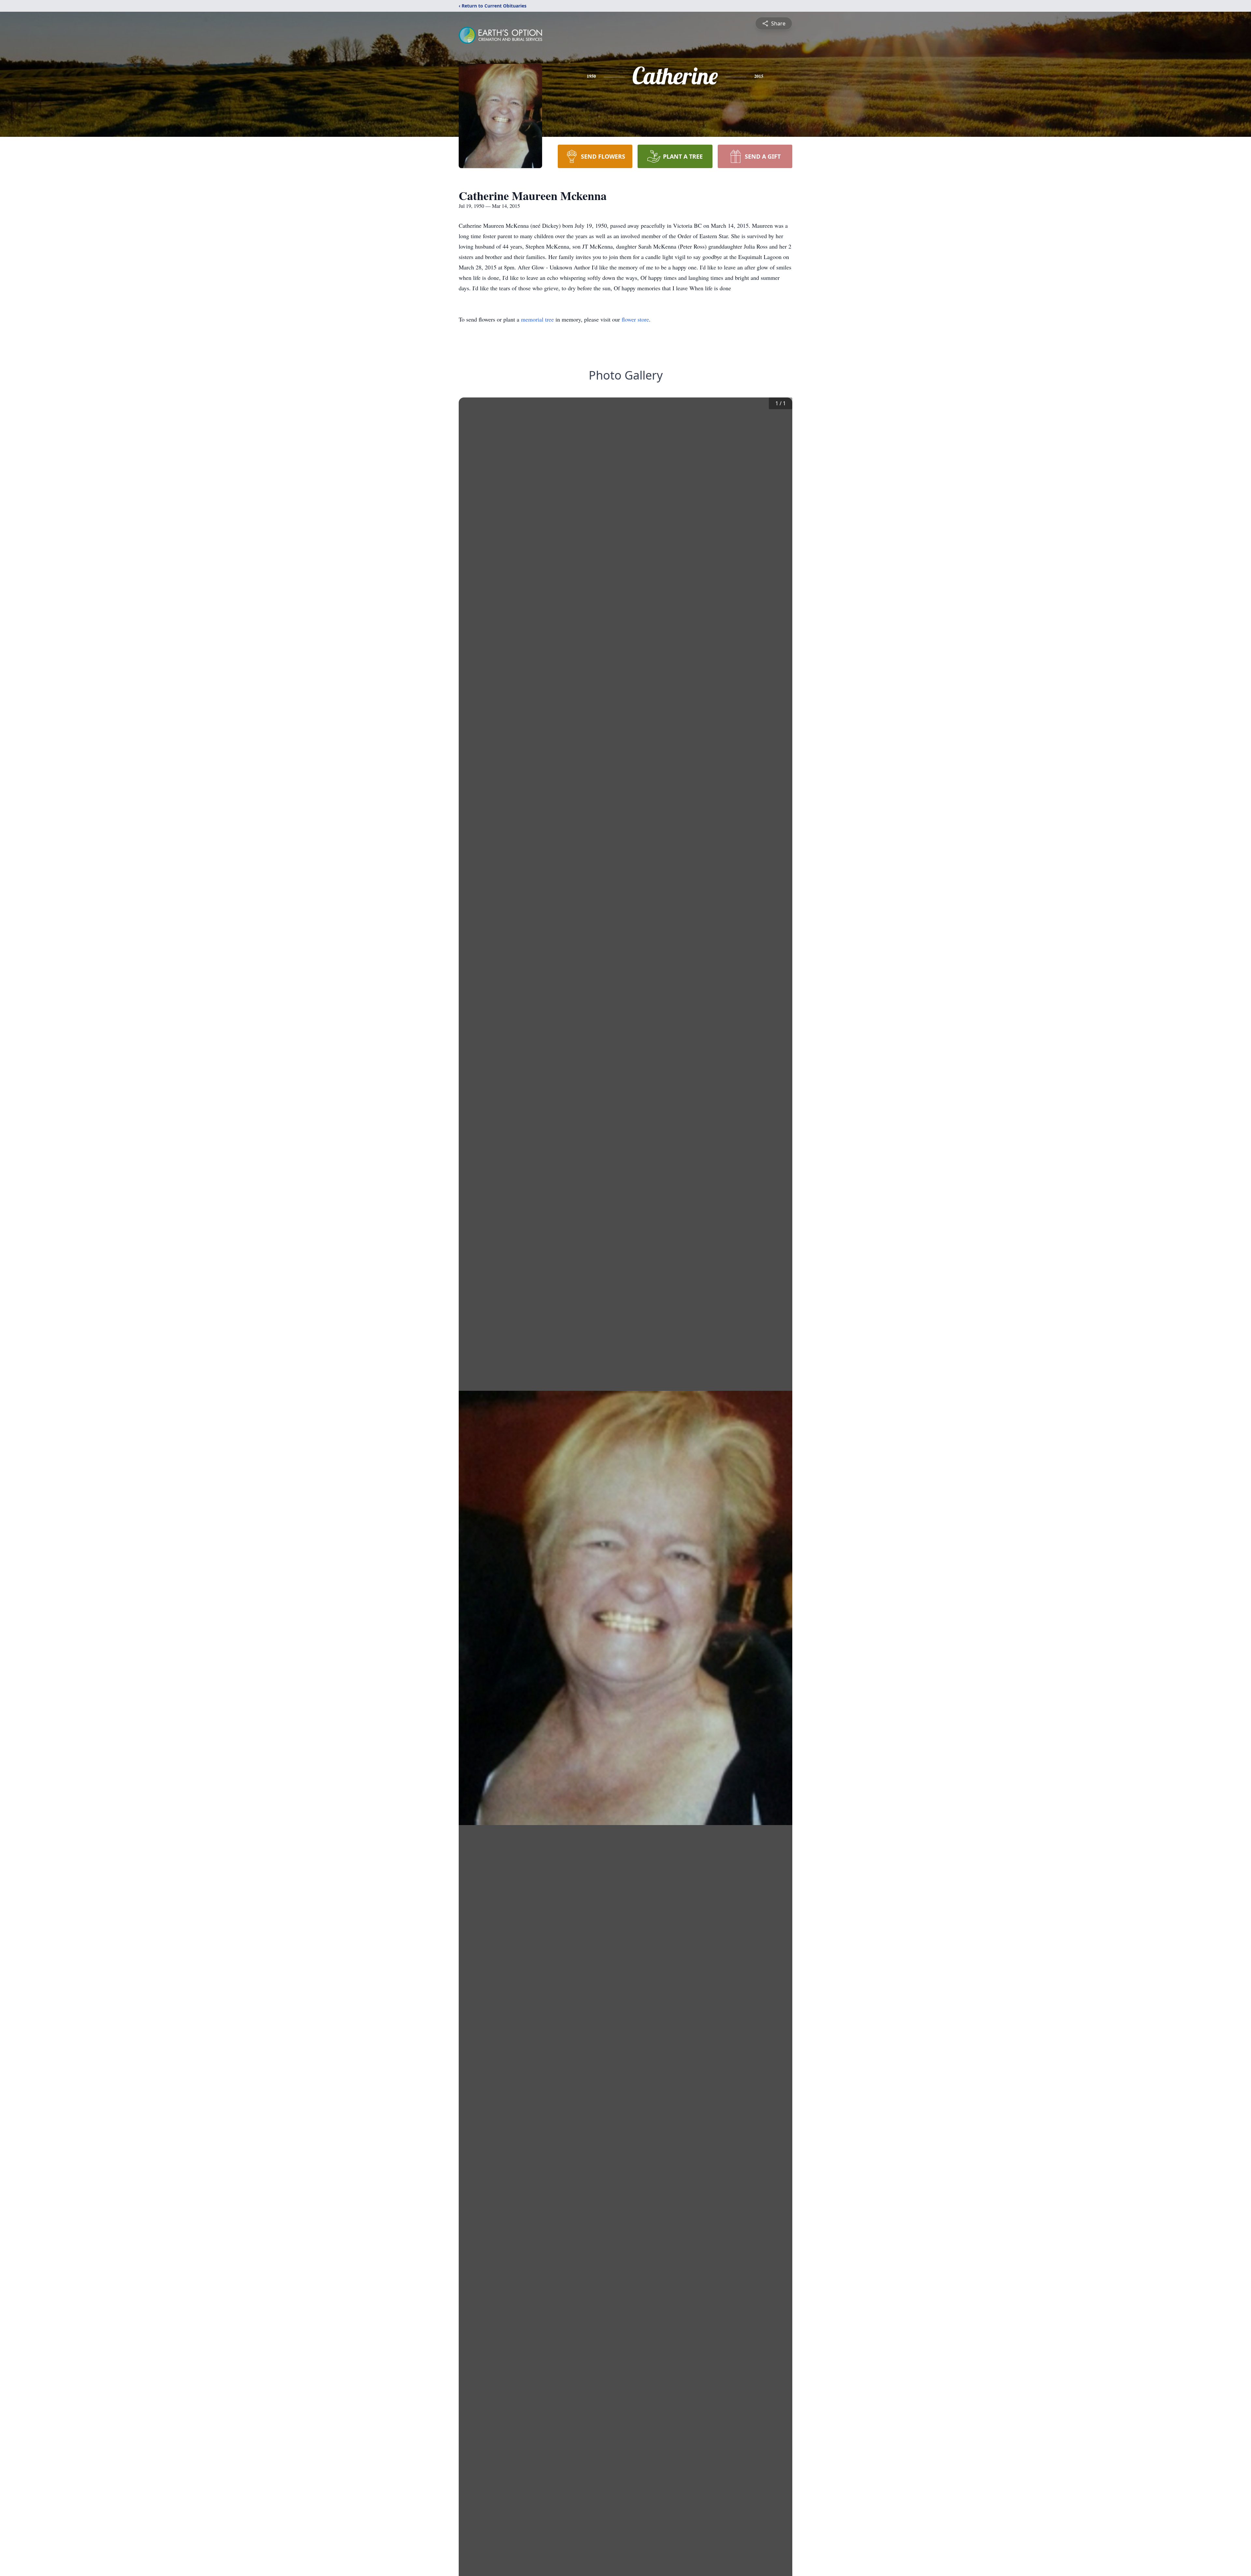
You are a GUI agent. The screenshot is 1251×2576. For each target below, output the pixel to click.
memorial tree (537, 319)
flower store (635, 319)
